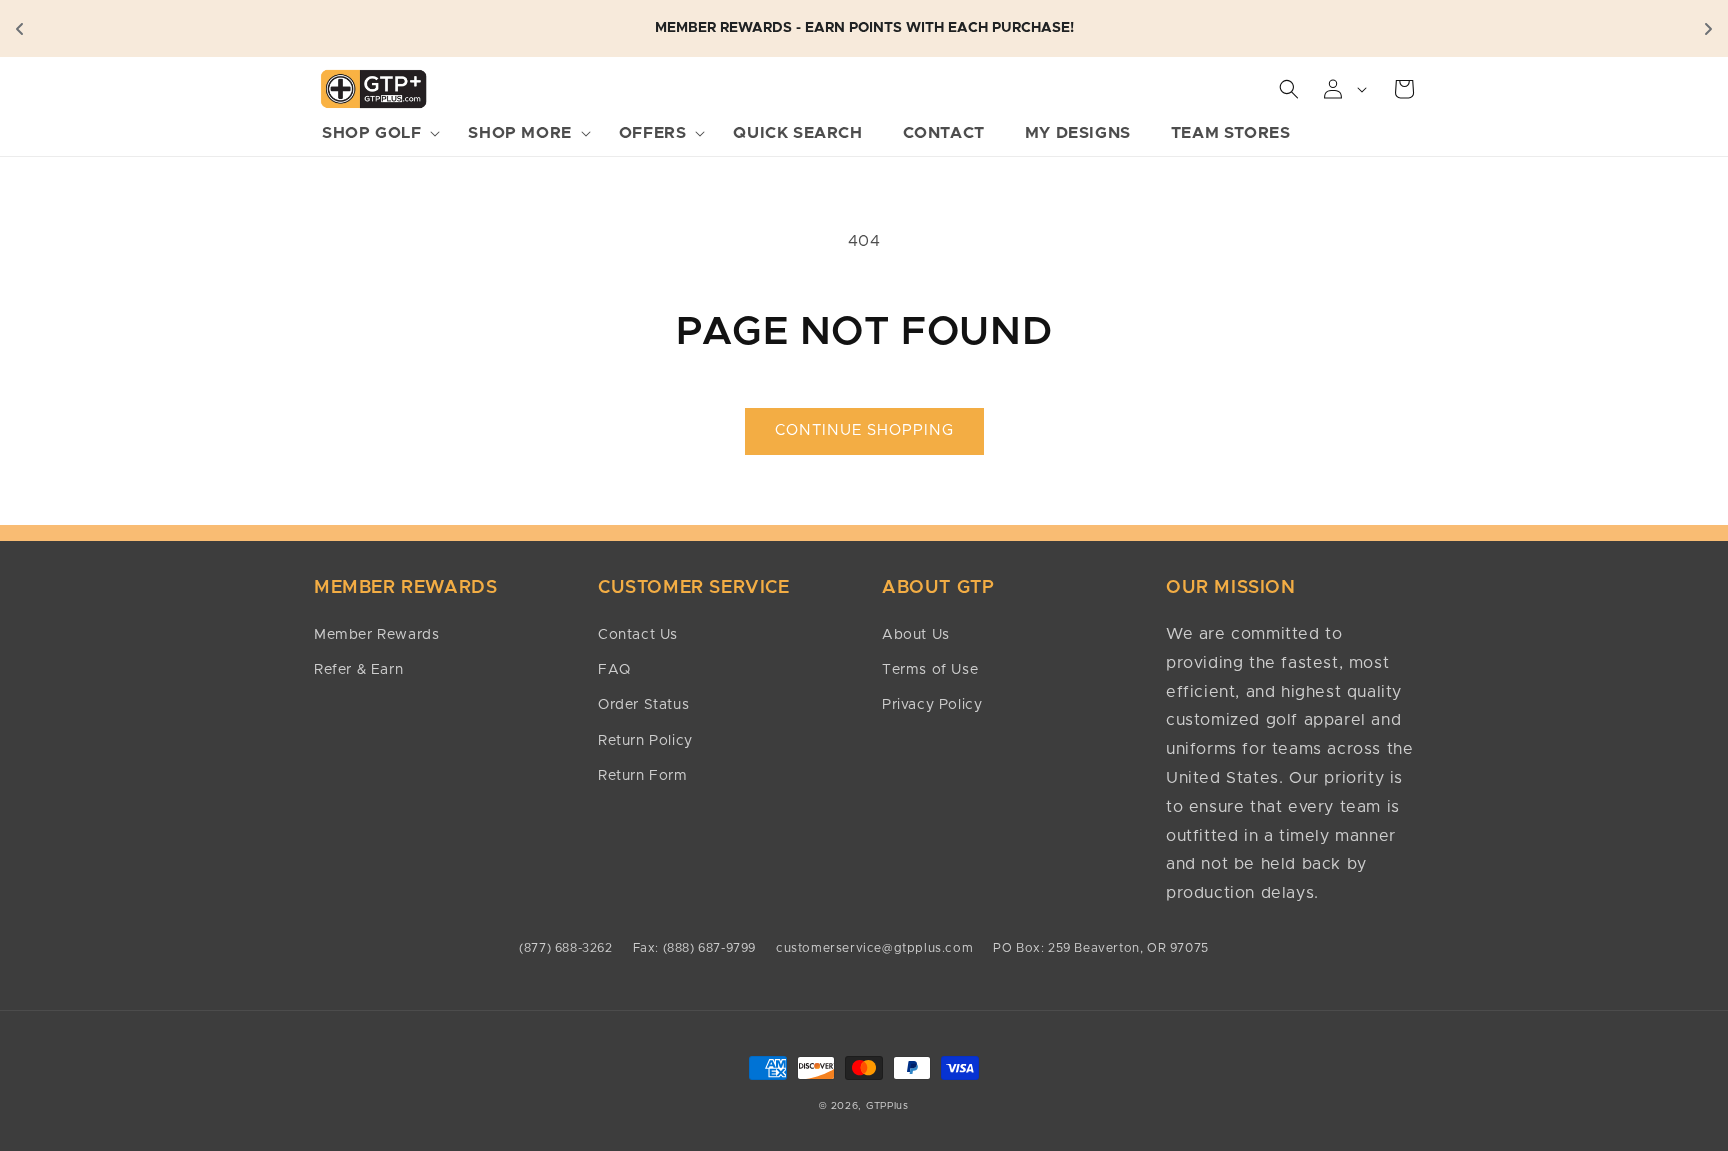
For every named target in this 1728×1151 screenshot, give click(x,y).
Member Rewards (376, 635)
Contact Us (638, 635)
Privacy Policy (932, 705)
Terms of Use (930, 670)
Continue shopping (864, 430)
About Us (916, 635)
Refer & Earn (358, 670)
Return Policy (645, 741)
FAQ (614, 670)
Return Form (643, 776)
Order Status (643, 705)
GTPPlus (887, 1106)
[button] (375, 133)
